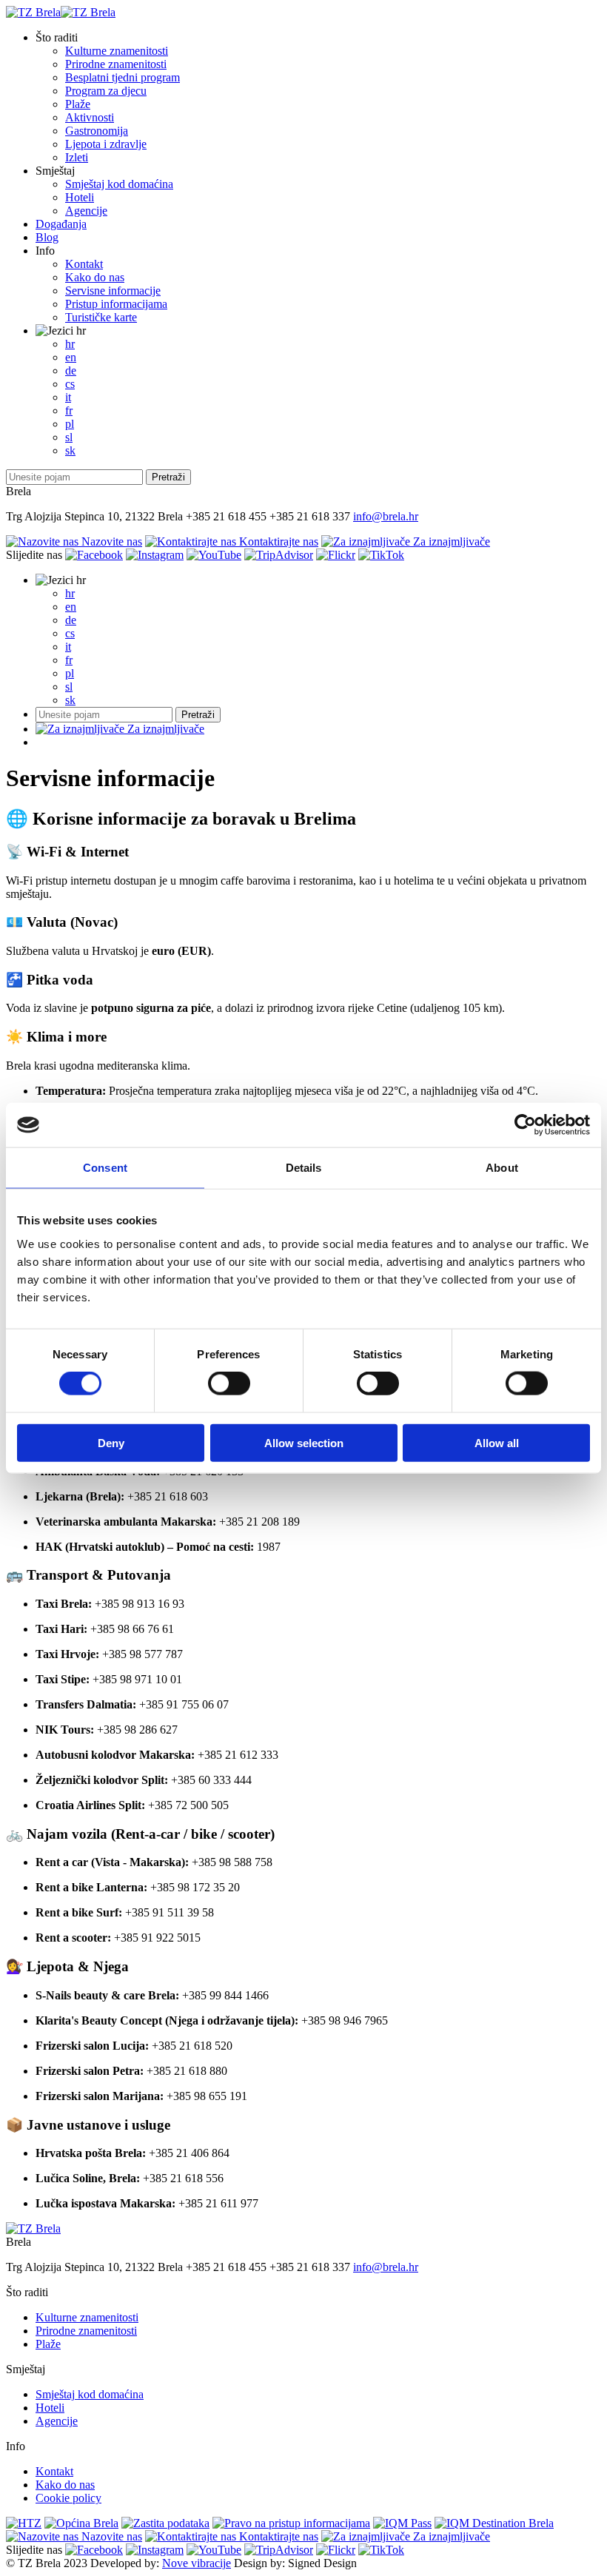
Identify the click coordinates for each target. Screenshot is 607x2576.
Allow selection (304, 1442)
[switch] (229, 1383)
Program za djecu (106, 91)
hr (80, 331)
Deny (111, 1442)
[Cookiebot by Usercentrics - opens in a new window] (525, 1125)
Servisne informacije (113, 291)
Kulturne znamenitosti (117, 51)
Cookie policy (68, 2498)
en (71, 357)
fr (69, 410)
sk (70, 450)
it (68, 397)
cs (70, 384)
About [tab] (502, 1168)
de (71, 370)
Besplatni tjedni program (123, 77)
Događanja (61, 224)
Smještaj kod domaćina (119, 184)
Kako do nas (95, 277)
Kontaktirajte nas (277, 541)
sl (69, 437)
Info (45, 251)
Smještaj (55, 171)
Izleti (77, 157)
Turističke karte (101, 317)
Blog (47, 237)
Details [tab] (304, 1168)
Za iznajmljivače (450, 541)
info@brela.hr (386, 516)
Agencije (86, 211)
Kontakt (84, 264)
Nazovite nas (110, 541)
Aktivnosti (90, 117)
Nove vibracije (197, 2563)
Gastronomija (97, 131)
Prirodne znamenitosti (116, 64)
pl (70, 424)
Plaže (78, 104)
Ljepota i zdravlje (106, 144)
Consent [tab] (105, 1168)
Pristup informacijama (116, 304)
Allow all (497, 1442)
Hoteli (80, 197)
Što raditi (57, 37)
